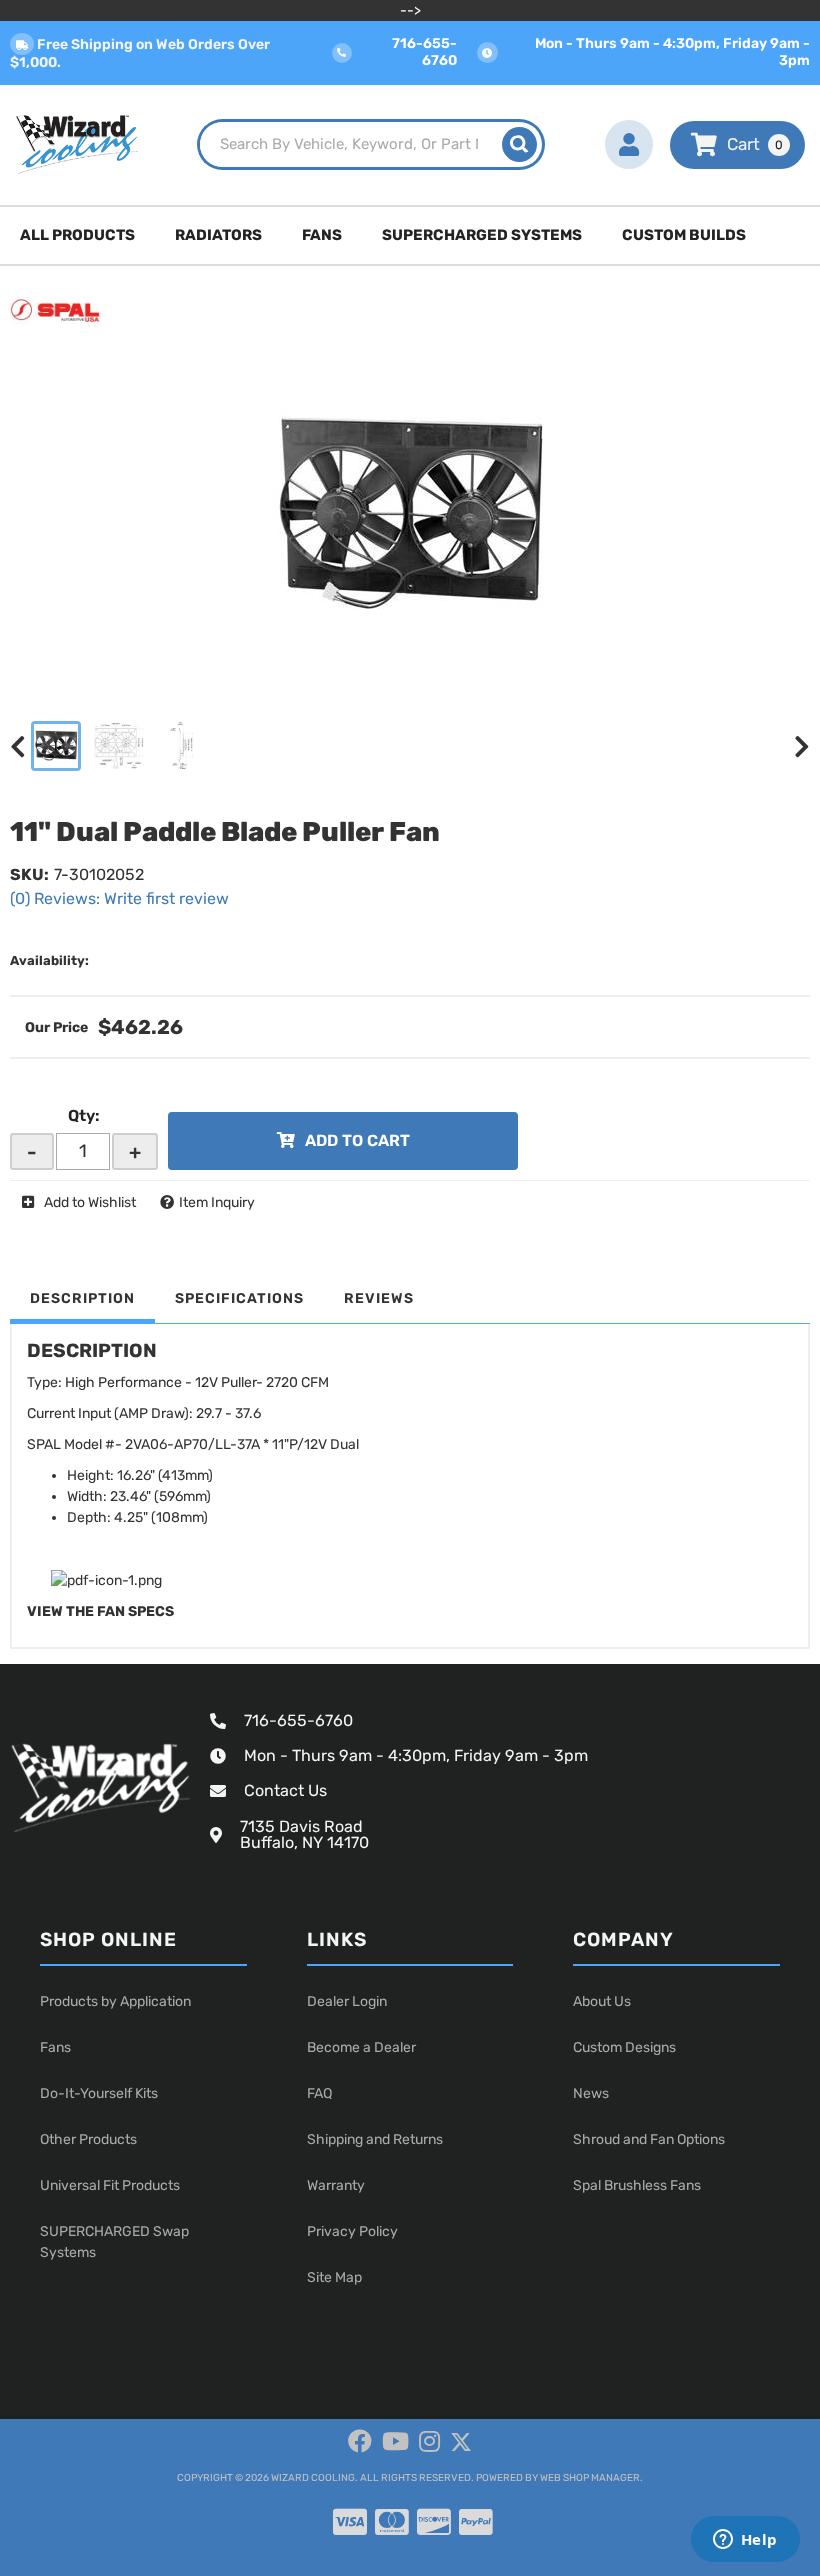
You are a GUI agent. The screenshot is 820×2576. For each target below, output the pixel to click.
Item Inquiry (217, 1202)
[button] (370, 144)
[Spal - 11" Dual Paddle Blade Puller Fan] (55, 309)
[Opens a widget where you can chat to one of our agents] (745, 2541)
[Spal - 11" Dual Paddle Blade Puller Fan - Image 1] (56, 746)
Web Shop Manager (590, 2478)
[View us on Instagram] (429, 2442)
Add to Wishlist (90, 1202)
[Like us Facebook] (360, 2442)
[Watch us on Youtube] (395, 2442)
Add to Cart (357, 1140)
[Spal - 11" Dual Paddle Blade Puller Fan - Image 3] (182, 746)
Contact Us (285, 1790)
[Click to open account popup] (629, 145)
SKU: (29, 874)
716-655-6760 (298, 1720)
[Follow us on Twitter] (461, 2442)
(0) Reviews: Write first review (119, 898)
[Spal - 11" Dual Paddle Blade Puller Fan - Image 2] (119, 746)
